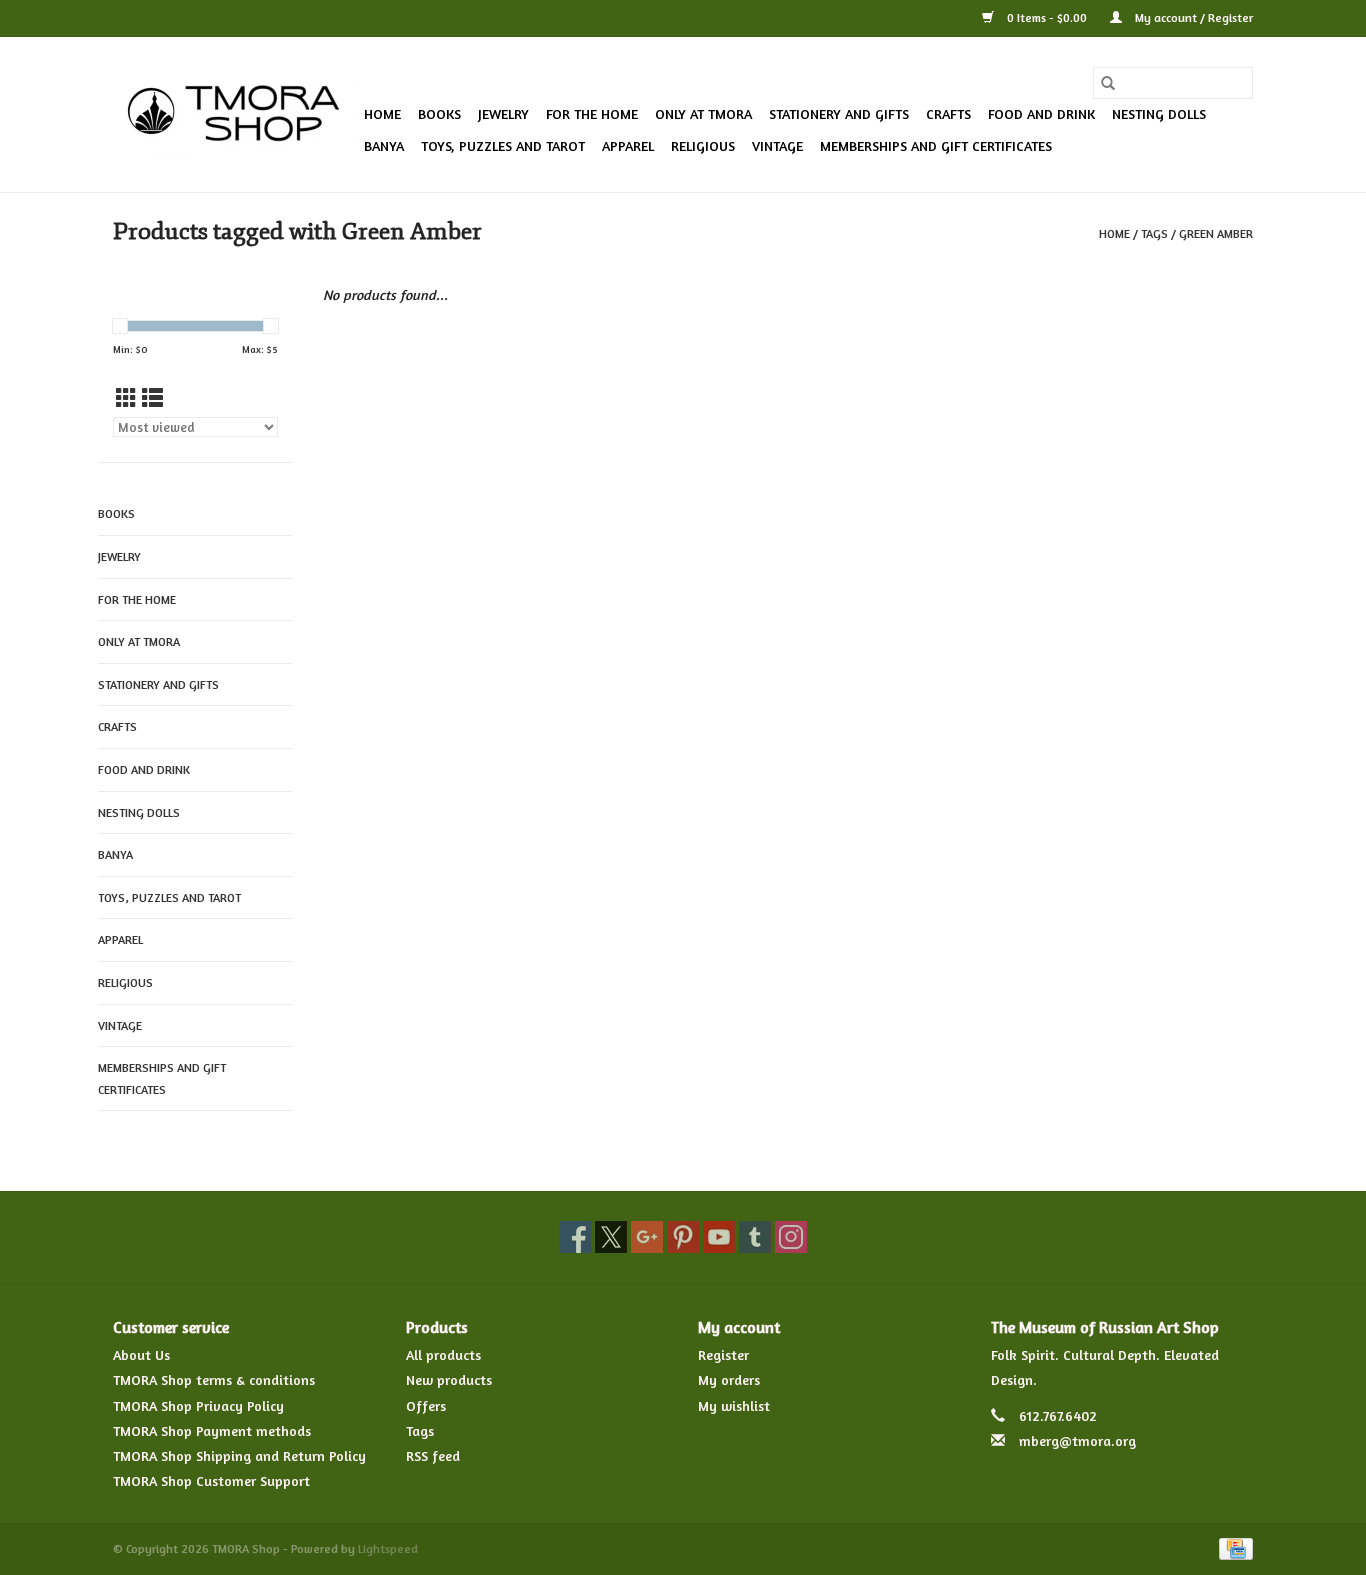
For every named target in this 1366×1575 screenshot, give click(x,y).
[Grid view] (126, 398)
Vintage (777, 145)
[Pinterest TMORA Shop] (683, 1237)
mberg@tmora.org (1077, 1440)
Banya (384, 145)
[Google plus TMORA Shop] (647, 1237)
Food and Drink (1041, 113)
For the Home (592, 113)
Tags (1154, 233)
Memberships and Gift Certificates (936, 145)
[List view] (152, 398)
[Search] (1108, 83)
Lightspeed (388, 1548)
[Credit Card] (1232, 1547)
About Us (141, 1354)
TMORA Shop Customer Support (211, 1480)
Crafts (948, 113)
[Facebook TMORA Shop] (575, 1237)
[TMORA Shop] (235, 115)
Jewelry (503, 113)
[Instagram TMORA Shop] (791, 1237)
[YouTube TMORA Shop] (719, 1237)
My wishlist (734, 1405)
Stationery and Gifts (839, 113)
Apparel (628, 145)
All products (443, 1354)
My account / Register (1192, 17)
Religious (703, 145)
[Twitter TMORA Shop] (611, 1237)
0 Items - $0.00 (1047, 17)
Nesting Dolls (1159, 113)
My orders (729, 1379)
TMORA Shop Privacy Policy (198, 1405)
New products (449, 1379)
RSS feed (433, 1455)
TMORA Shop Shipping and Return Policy (239, 1455)
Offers (426, 1405)
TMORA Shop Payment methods (212, 1430)
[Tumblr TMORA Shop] (755, 1237)
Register (723, 1354)
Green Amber (1216, 233)
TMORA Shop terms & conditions (214, 1379)
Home (382, 113)
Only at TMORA (703, 113)
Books (439, 113)
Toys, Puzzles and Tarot (503, 145)
